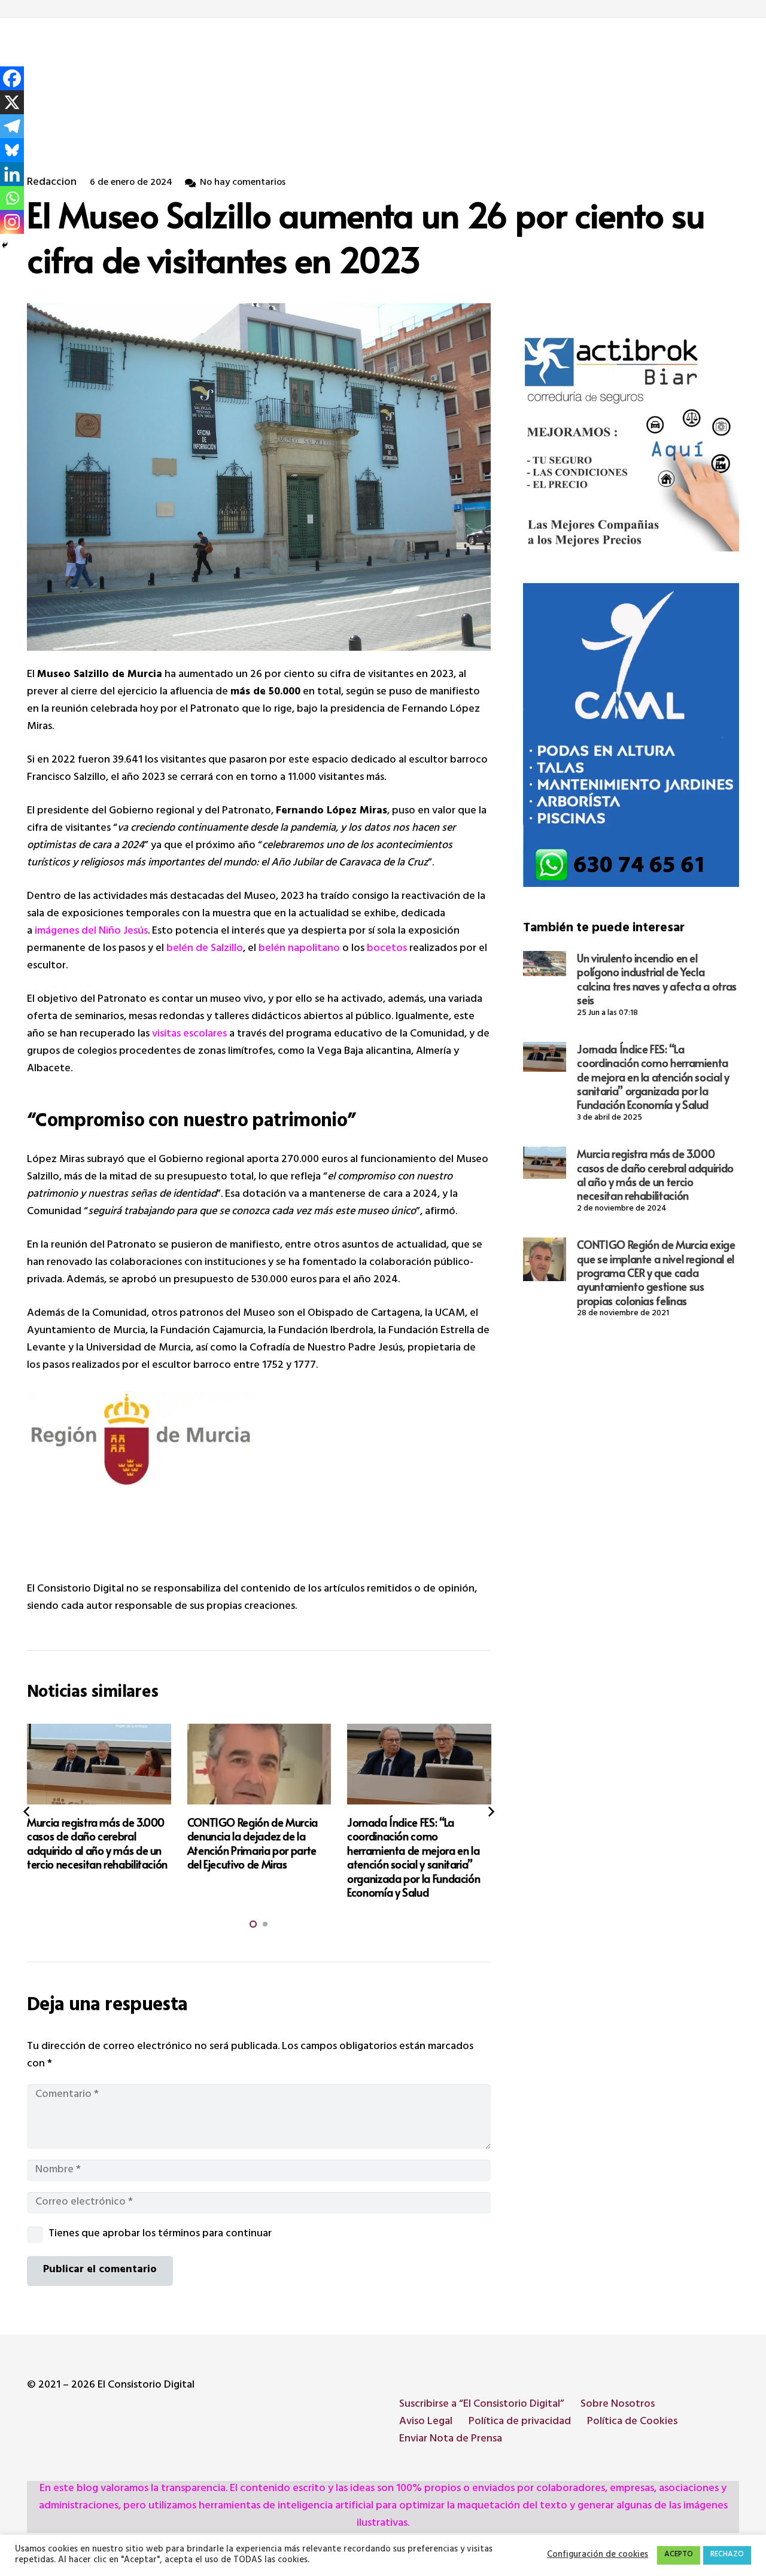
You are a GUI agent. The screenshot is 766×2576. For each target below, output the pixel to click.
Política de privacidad (520, 2422)
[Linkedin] (12, 174)
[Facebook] (12, 78)
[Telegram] (12, 126)
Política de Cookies (632, 2422)
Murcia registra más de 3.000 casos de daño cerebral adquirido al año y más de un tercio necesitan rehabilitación (655, 1174)
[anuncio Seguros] (631, 443)
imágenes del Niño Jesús (91, 932)
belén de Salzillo (205, 949)
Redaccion (52, 183)
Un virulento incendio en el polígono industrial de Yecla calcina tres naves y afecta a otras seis (656, 979)
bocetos (387, 949)
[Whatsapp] (12, 198)
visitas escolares (189, 1035)
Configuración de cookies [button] (598, 2556)
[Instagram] (12, 222)
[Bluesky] (12, 150)
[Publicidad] (631, 735)
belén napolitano (299, 949)
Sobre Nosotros (618, 2405)
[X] (12, 102)
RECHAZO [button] (727, 2555)
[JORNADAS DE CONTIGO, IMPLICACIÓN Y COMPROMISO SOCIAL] (420, 1764)
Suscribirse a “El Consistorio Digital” (482, 2405)
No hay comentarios (243, 183)
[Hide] (5, 245)
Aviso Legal (426, 2422)
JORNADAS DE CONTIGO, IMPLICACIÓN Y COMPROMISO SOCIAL (407, 1836)
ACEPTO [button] (679, 2555)
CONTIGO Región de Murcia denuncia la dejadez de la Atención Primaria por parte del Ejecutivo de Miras (93, 1843)
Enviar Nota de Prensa (451, 2440)
